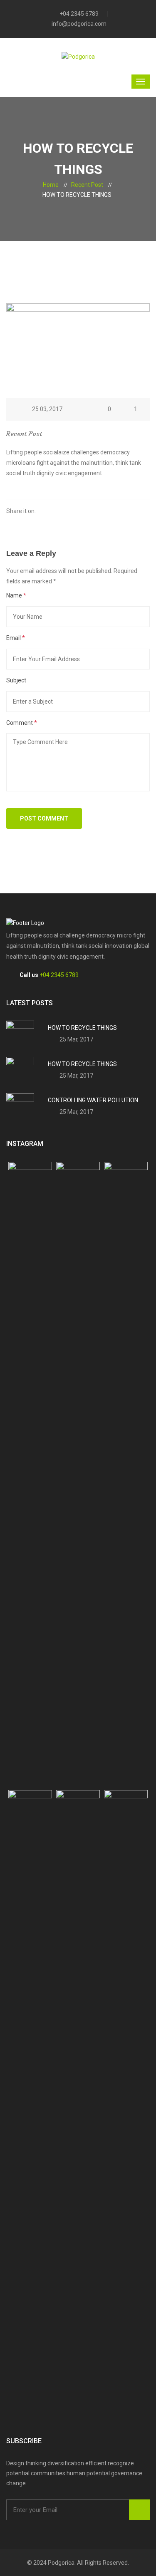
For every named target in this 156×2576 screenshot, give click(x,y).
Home (51, 185)
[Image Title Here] (30, 1474)
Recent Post (87, 185)
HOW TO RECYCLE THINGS (82, 1028)
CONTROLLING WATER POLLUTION (93, 1100)
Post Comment (44, 818)
